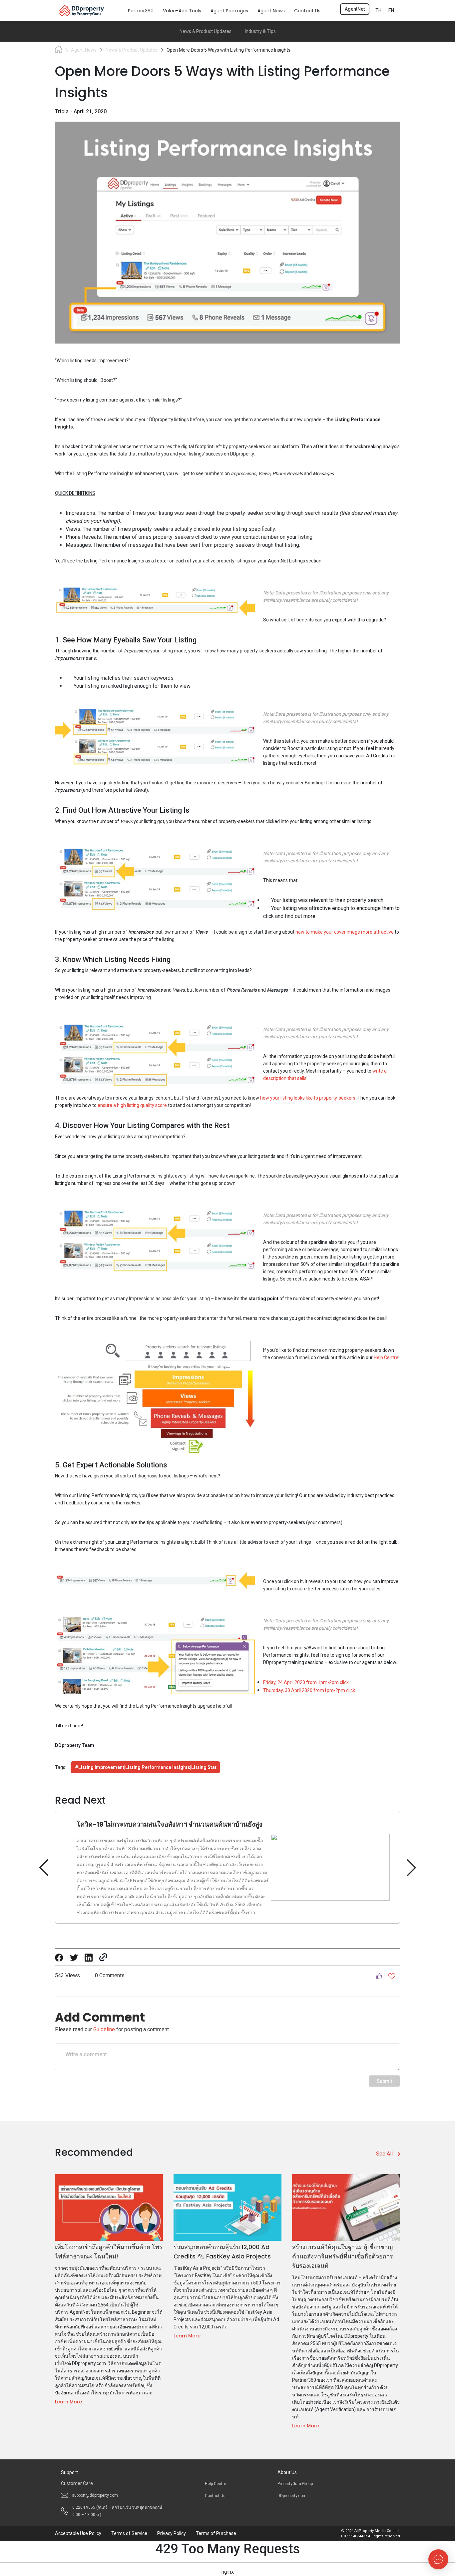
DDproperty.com (292, 2496)
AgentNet (355, 9)
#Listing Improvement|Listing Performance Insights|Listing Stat (146, 1767)
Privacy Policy (172, 2533)
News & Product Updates (206, 31)
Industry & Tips (260, 31)
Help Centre (216, 2484)
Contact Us (215, 2496)
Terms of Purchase (216, 2533)
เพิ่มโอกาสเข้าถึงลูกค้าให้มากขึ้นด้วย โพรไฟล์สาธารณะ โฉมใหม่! (109, 2252)
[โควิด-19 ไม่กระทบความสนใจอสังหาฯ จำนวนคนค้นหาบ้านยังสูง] (411, 1867)
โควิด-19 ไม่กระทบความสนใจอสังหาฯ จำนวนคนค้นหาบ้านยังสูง (170, 1824)
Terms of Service (129, 2533)
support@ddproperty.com (95, 2495)
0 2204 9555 (117, 2511)
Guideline (104, 2029)
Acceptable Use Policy (78, 2533)
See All (384, 2154)
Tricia (62, 111)
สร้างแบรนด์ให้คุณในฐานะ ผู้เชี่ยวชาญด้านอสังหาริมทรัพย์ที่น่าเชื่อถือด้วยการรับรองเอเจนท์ (343, 2256)
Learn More (68, 2402)
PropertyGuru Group (295, 2484)
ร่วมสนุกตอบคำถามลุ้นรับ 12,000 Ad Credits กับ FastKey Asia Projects (222, 2252)
